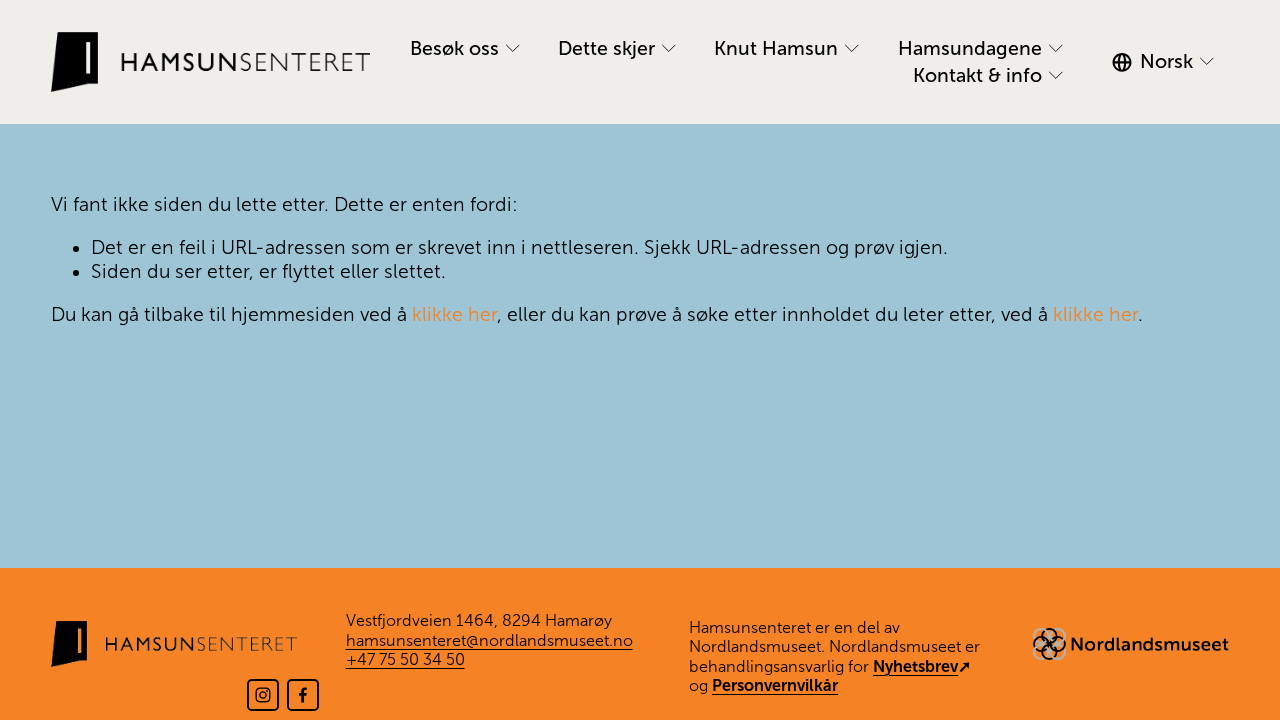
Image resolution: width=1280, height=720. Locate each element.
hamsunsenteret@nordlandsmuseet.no (489, 640)
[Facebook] (303, 695)
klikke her (454, 314)
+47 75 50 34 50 (405, 659)
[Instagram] (263, 695)
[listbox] (1170, 61)
